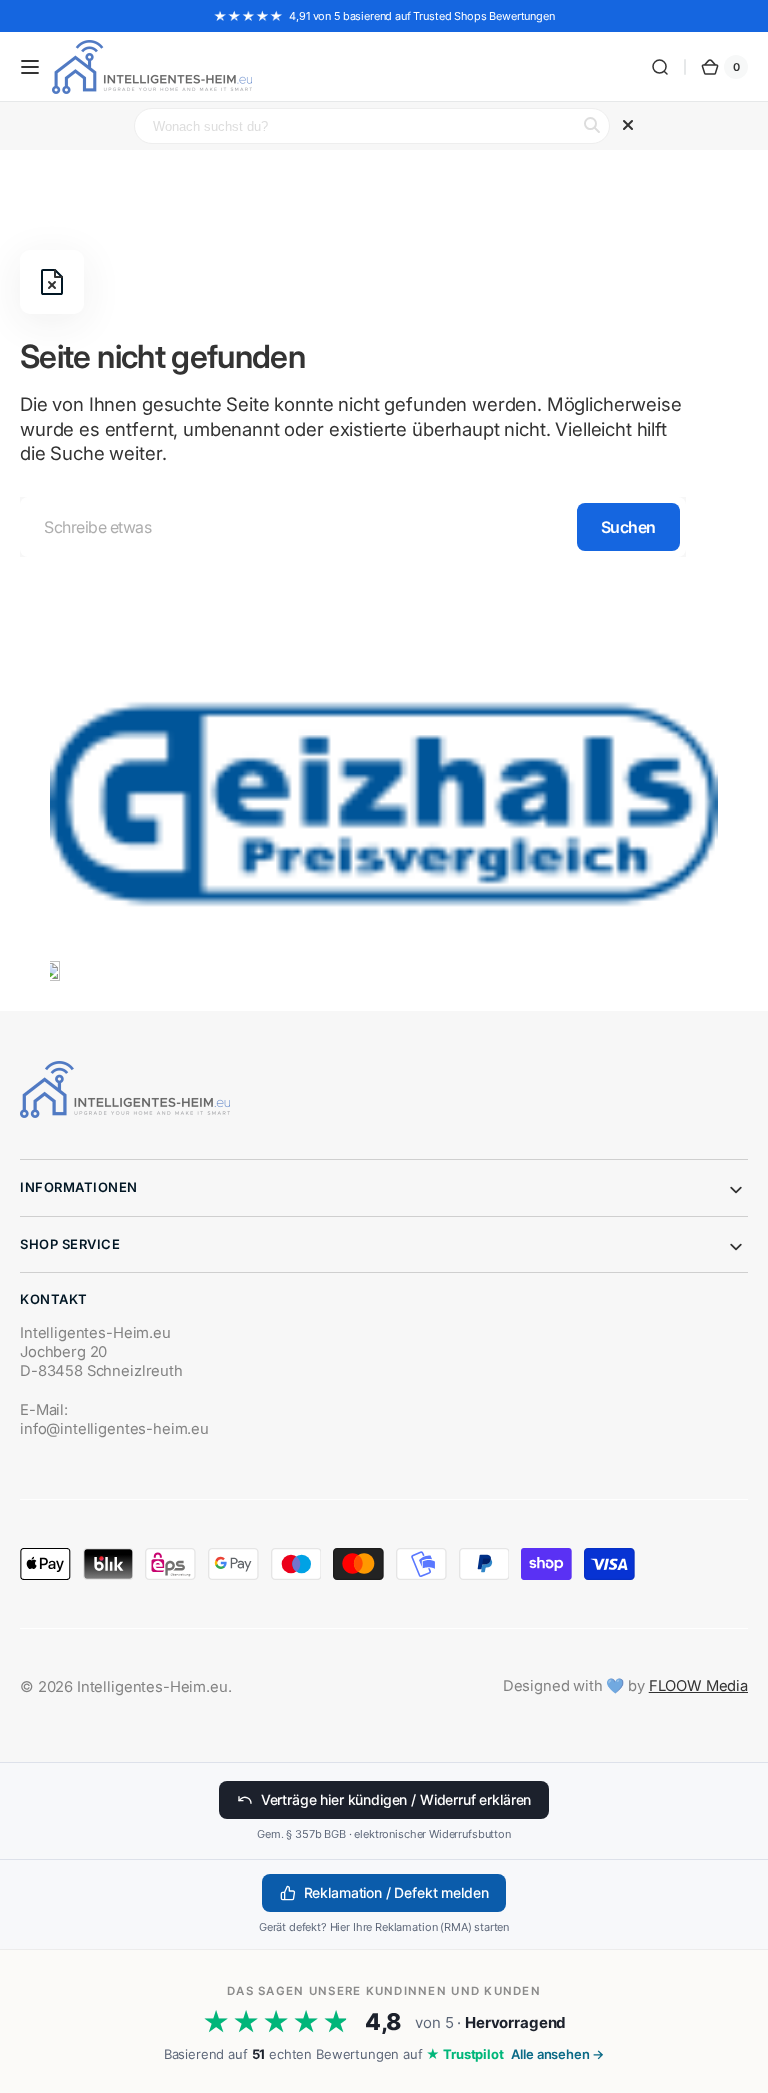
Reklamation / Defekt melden (396, 1892)
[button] (30, 67)
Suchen (628, 527)
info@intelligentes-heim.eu (114, 1429)
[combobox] (353, 527)
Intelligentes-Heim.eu (152, 1687)
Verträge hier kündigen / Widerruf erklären (396, 1799)
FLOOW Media (698, 1686)
